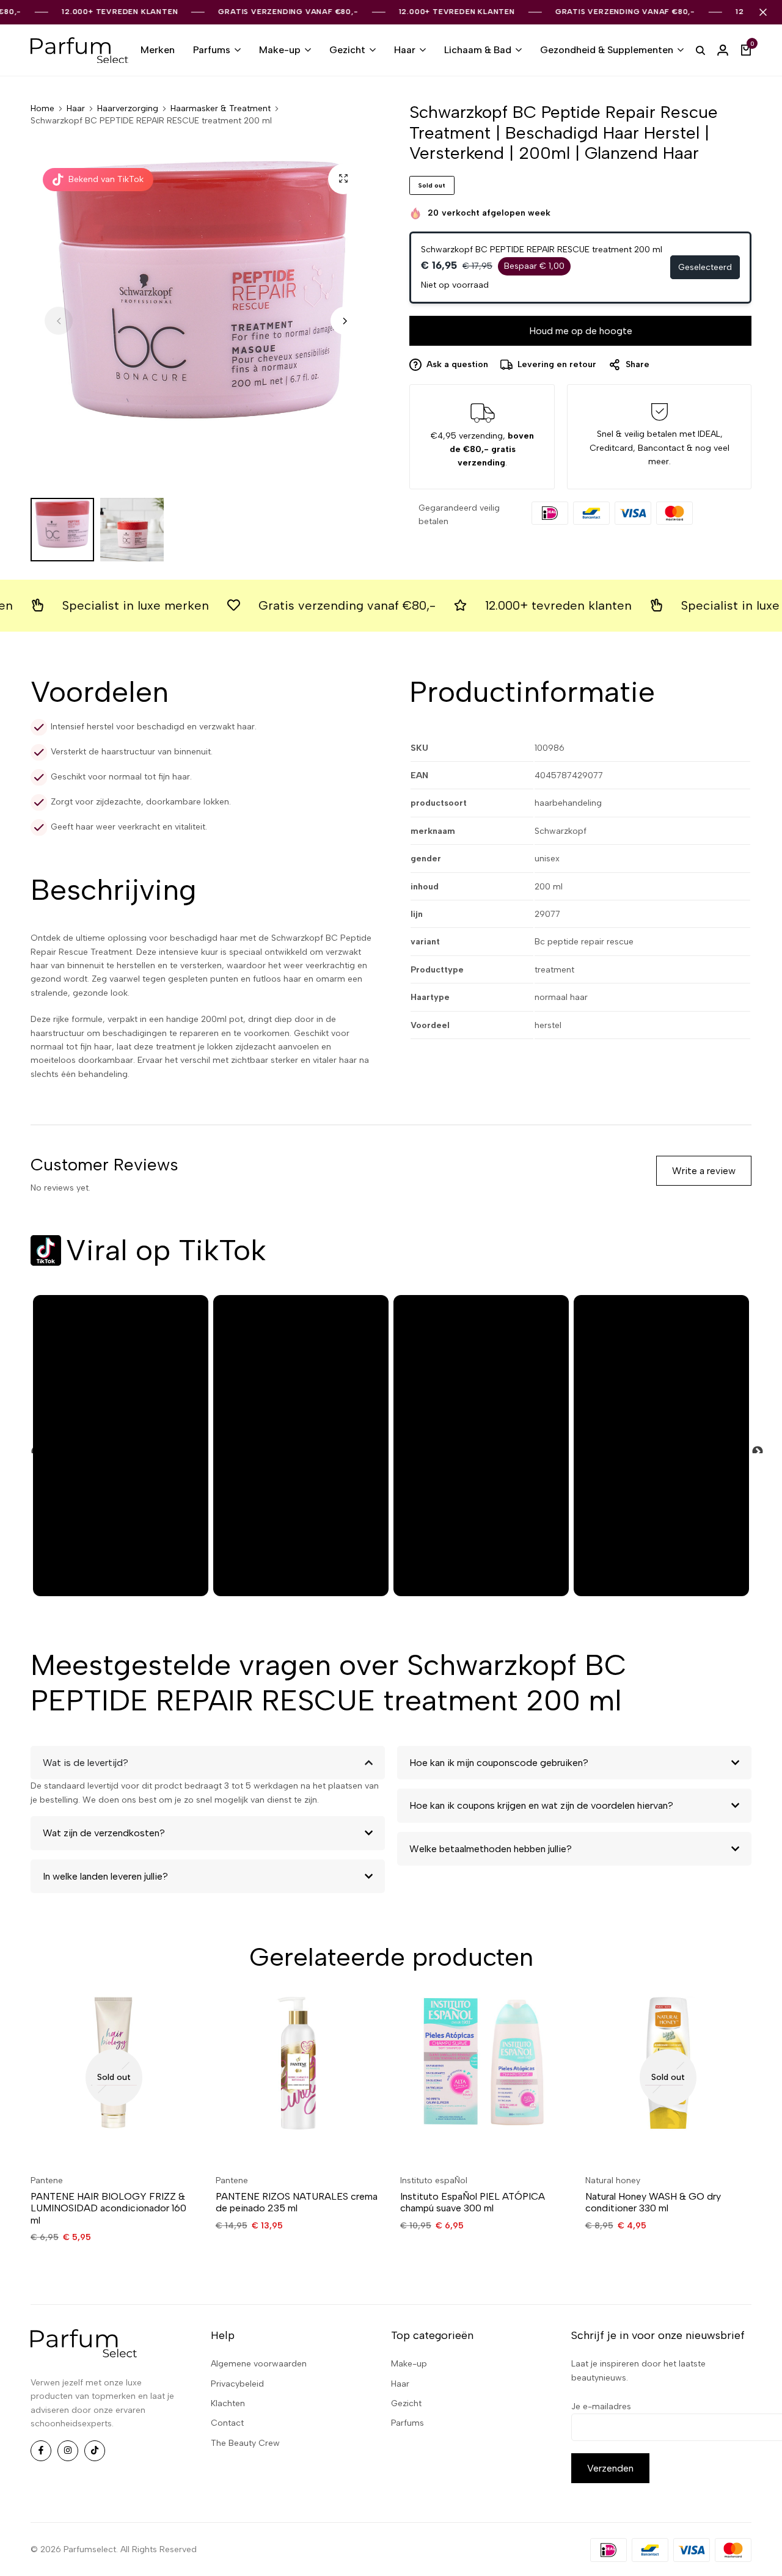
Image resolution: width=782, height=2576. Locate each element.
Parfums (212, 50)
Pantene (47, 2180)
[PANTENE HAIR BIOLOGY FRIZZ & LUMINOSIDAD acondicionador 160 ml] (114, 2077)
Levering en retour (557, 364)
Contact (227, 2423)
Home (42, 109)
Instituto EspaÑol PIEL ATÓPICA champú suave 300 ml (473, 2202)
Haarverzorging (128, 109)
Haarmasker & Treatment (221, 109)
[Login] (723, 50)
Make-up (280, 50)
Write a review (704, 1171)
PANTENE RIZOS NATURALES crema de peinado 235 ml (297, 2202)
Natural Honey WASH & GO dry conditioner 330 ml (653, 2202)
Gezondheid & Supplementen (607, 50)
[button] (345, 321)
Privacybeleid (237, 2384)
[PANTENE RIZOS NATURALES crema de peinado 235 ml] (299, 2077)
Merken (158, 50)
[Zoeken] (700, 50)
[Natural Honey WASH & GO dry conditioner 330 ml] (669, 2077)
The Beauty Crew (245, 2443)
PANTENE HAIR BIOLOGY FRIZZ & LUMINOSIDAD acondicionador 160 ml (108, 2208)
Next (751, 1446)
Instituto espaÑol (434, 2180)
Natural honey (613, 2180)
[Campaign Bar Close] (763, 12)
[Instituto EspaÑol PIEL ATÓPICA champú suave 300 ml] (484, 2077)
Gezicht (347, 50)
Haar (405, 50)
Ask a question (457, 364)
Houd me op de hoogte (581, 331)
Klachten (228, 2403)
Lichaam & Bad (478, 50)
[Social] (41, 2451)
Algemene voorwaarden (259, 2364)
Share (638, 364)
